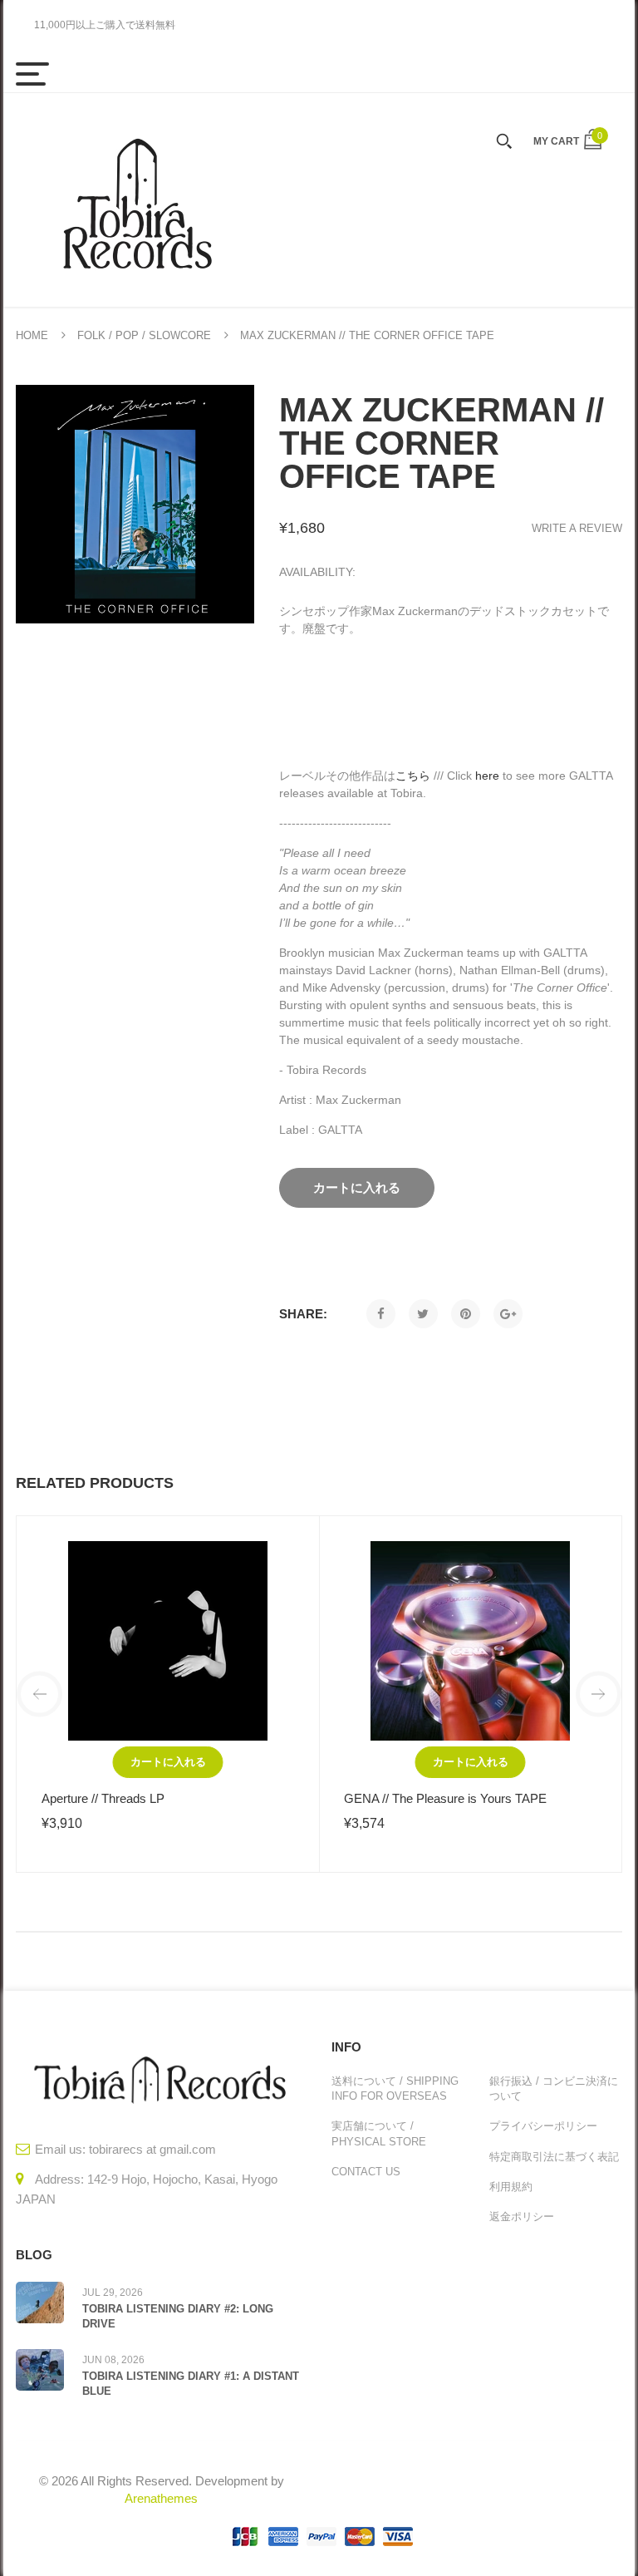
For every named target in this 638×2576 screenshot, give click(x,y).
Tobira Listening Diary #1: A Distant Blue (191, 2384)
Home (32, 335)
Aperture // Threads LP (103, 1798)
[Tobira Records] (136, 200)
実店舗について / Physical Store (379, 2133)
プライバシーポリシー (543, 2126)
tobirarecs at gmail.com (152, 2149)
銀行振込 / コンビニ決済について (554, 2088)
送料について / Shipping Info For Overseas (395, 2088)
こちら (413, 776)
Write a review (577, 528)
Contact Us (366, 2172)
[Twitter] (423, 1314)
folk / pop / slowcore (144, 335)
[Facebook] (381, 1314)
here (487, 776)
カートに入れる (168, 1762)
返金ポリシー (522, 2216)
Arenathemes (161, 2498)
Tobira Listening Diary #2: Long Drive (178, 2316)
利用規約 (511, 2187)
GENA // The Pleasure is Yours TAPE (445, 1798)
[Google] (508, 1314)
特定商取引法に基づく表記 (554, 2157)
